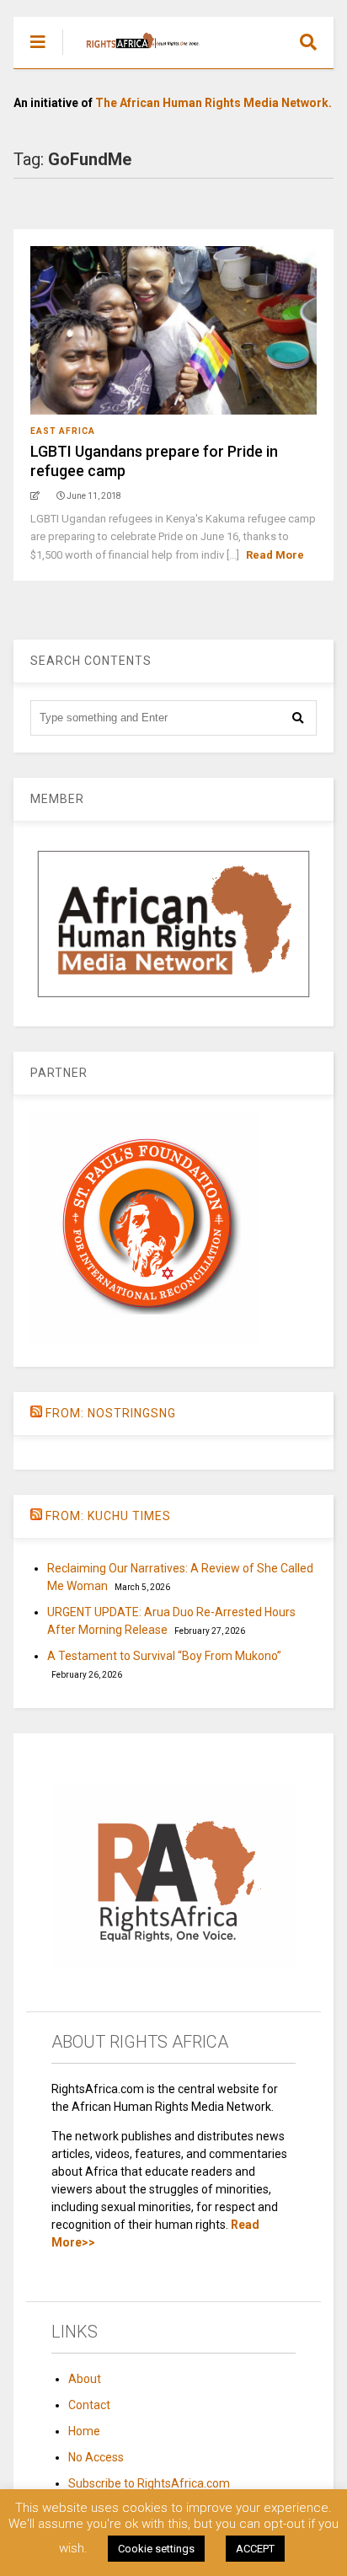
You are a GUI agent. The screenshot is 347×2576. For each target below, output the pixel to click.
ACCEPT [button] (255, 2549)
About (85, 2379)
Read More (275, 555)
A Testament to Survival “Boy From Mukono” (164, 1656)
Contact (89, 2405)
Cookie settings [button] (156, 2549)
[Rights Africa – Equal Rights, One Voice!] (134, 56)
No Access (96, 2457)
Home (84, 2431)
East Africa (63, 431)
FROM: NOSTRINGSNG (111, 1413)
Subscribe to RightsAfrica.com (149, 2483)
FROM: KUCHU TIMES (108, 1516)
